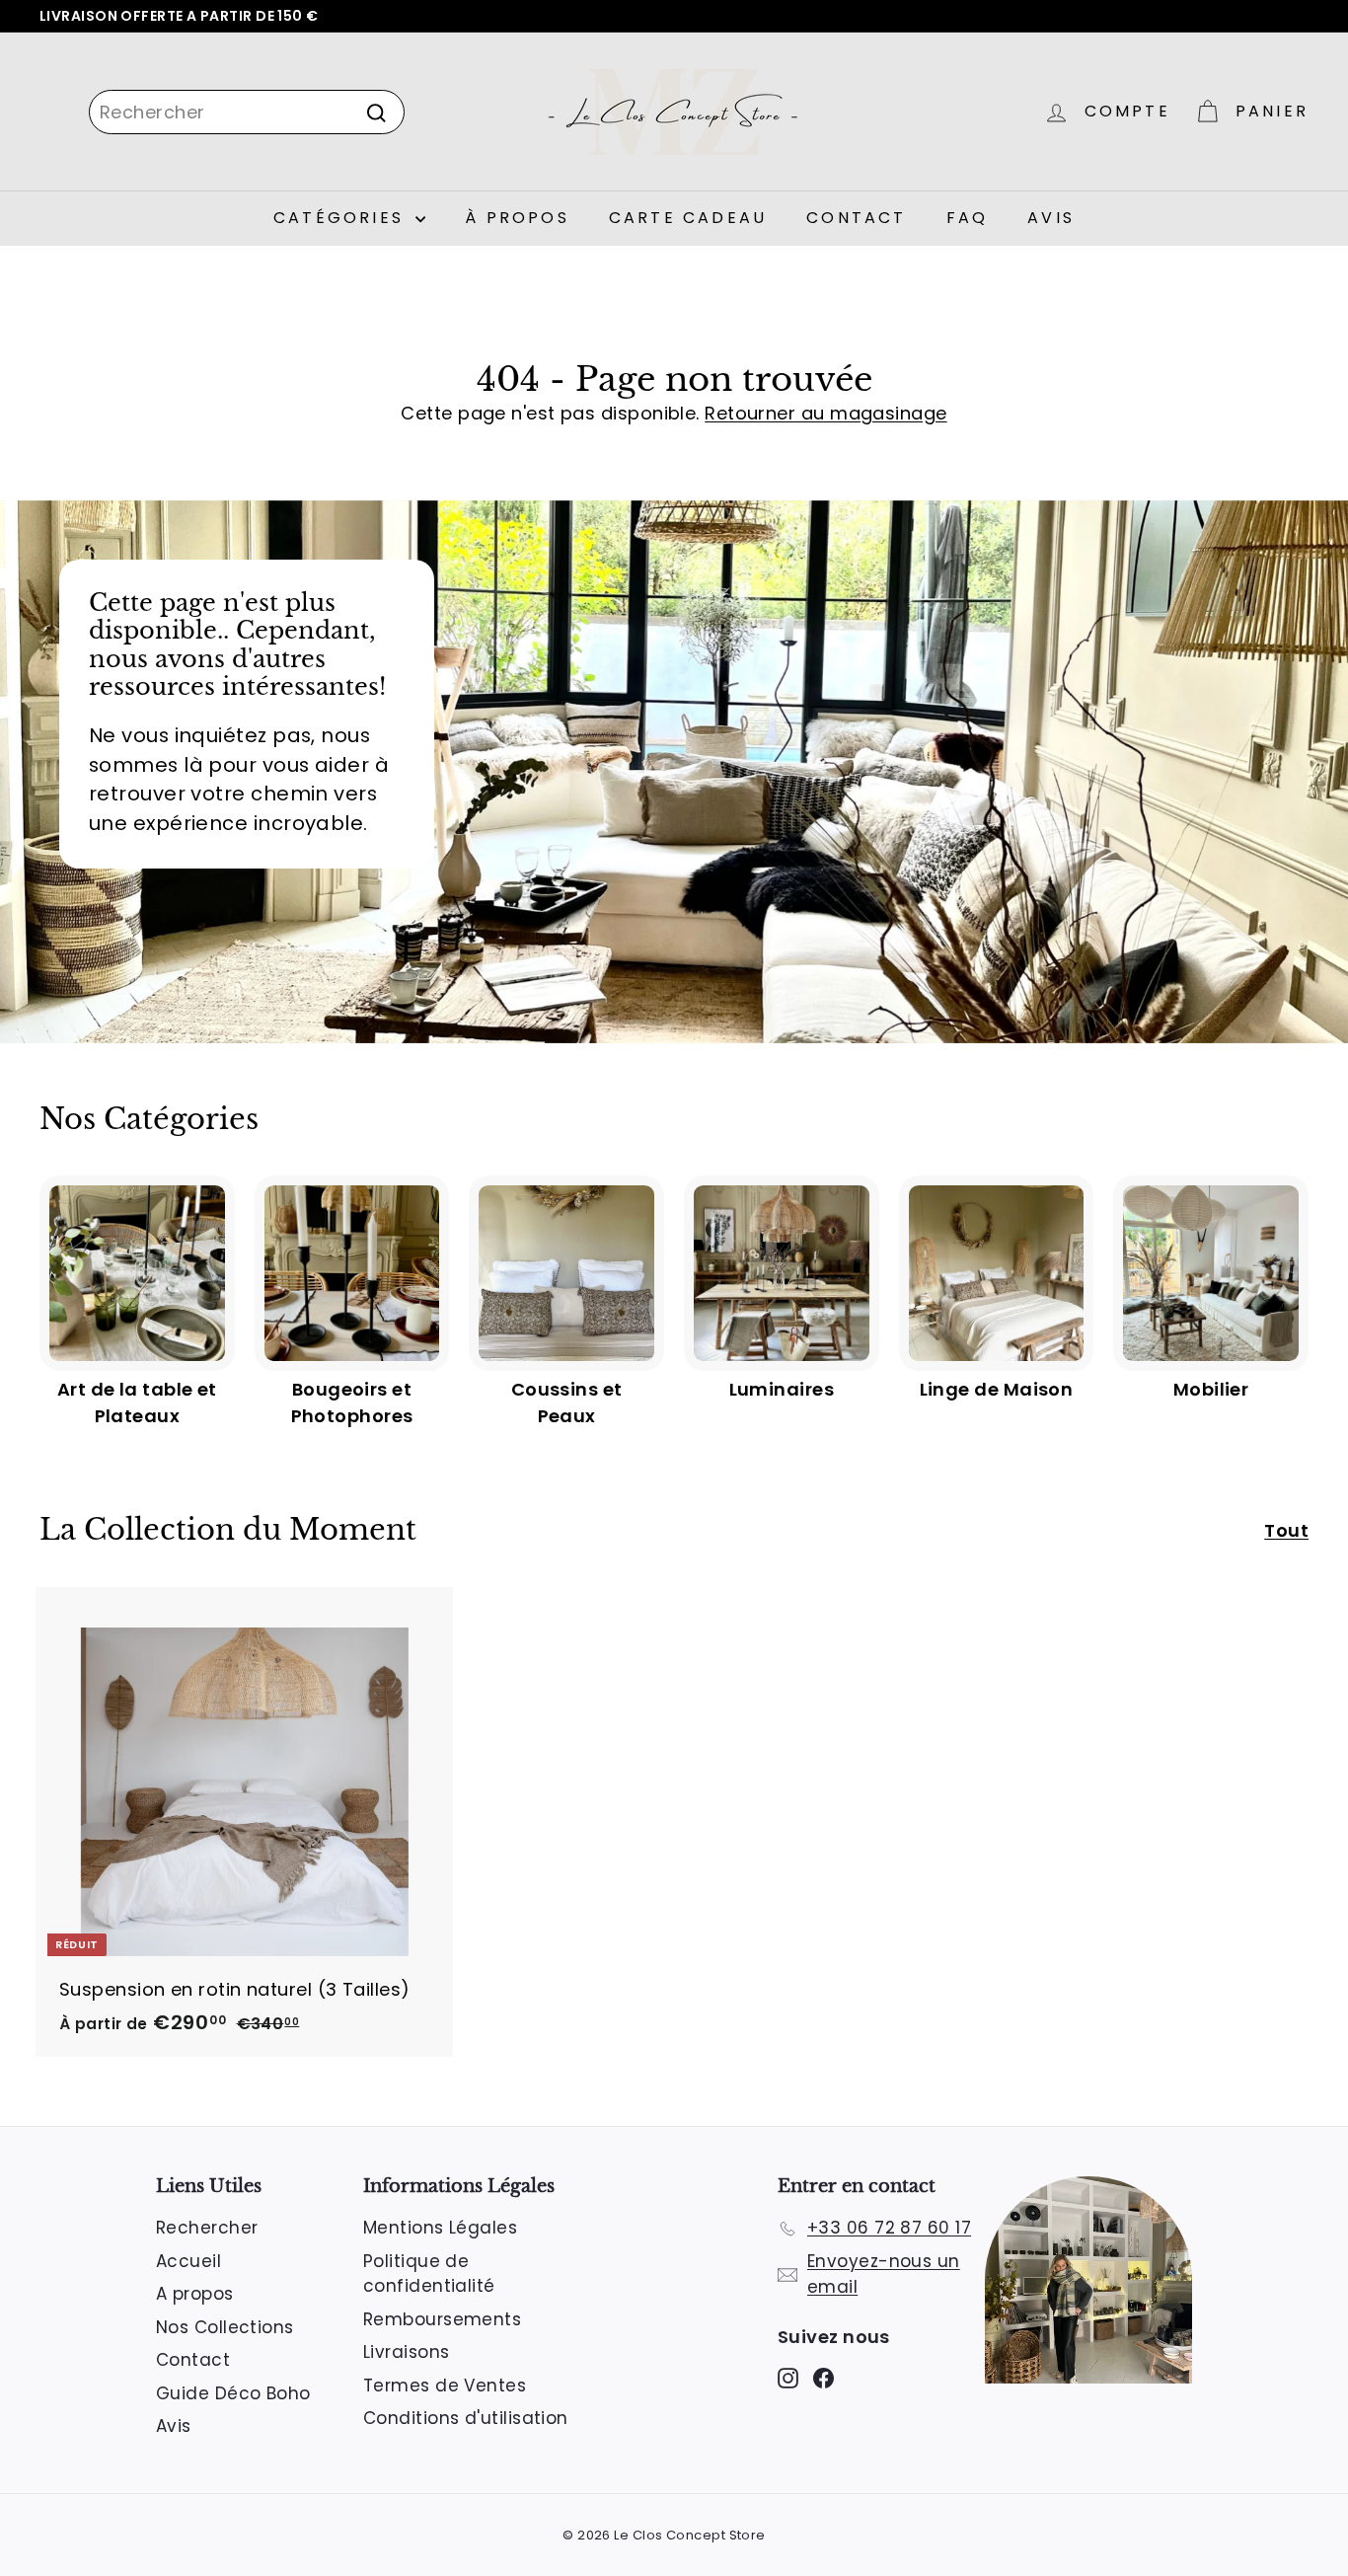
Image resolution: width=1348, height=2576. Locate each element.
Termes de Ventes (445, 2386)
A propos (195, 2294)
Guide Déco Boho (233, 2393)
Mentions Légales (440, 2228)
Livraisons (407, 2352)
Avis (1051, 218)
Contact (856, 218)
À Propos (517, 218)
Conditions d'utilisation (466, 2418)
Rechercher (207, 2228)
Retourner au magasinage (825, 413)
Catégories (342, 218)
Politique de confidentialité (429, 2274)
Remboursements (442, 2319)
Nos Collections (225, 2327)
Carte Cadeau (688, 218)
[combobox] (247, 112)
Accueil (188, 2261)
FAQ (968, 218)
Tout (1286, 1530)
